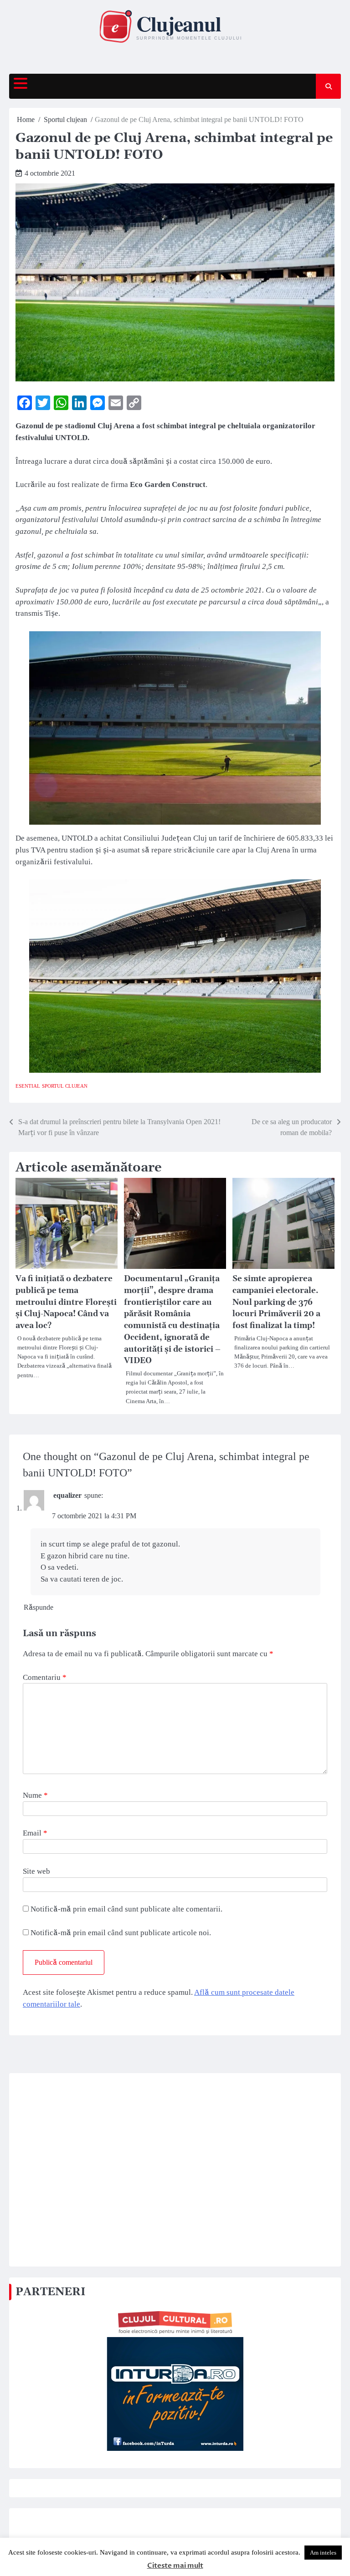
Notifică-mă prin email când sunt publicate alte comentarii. (126, 1909)
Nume (35, 1795)
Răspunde (39, 1607)
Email (35, 1833)
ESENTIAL (28, 1086)
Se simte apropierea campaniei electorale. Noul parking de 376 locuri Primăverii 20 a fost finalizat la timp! (276, 1302)
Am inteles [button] (323, 2553)
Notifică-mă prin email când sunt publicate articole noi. (121, 1933)
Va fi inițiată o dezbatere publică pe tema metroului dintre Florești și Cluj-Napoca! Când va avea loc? (66, 1302)
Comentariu (45, 1677)
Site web (36, 1871)
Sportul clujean (65, 1086)
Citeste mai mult (175, 2566)
